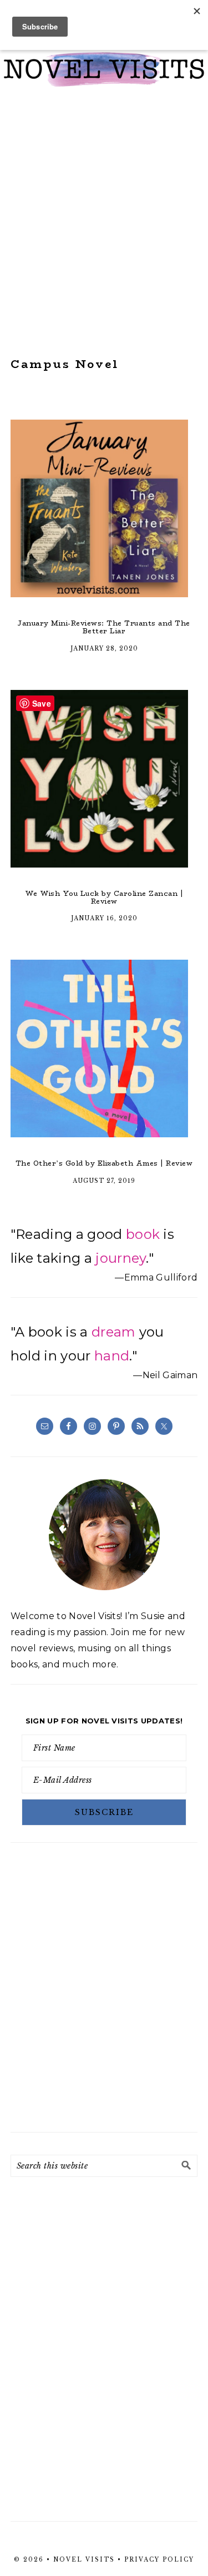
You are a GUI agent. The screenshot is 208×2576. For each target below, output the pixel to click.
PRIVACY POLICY (159, 2560)
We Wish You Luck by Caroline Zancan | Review (104, 897)
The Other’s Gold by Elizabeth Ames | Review (104, 1163)
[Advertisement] (104, 222)
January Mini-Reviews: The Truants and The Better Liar (104, 627)
